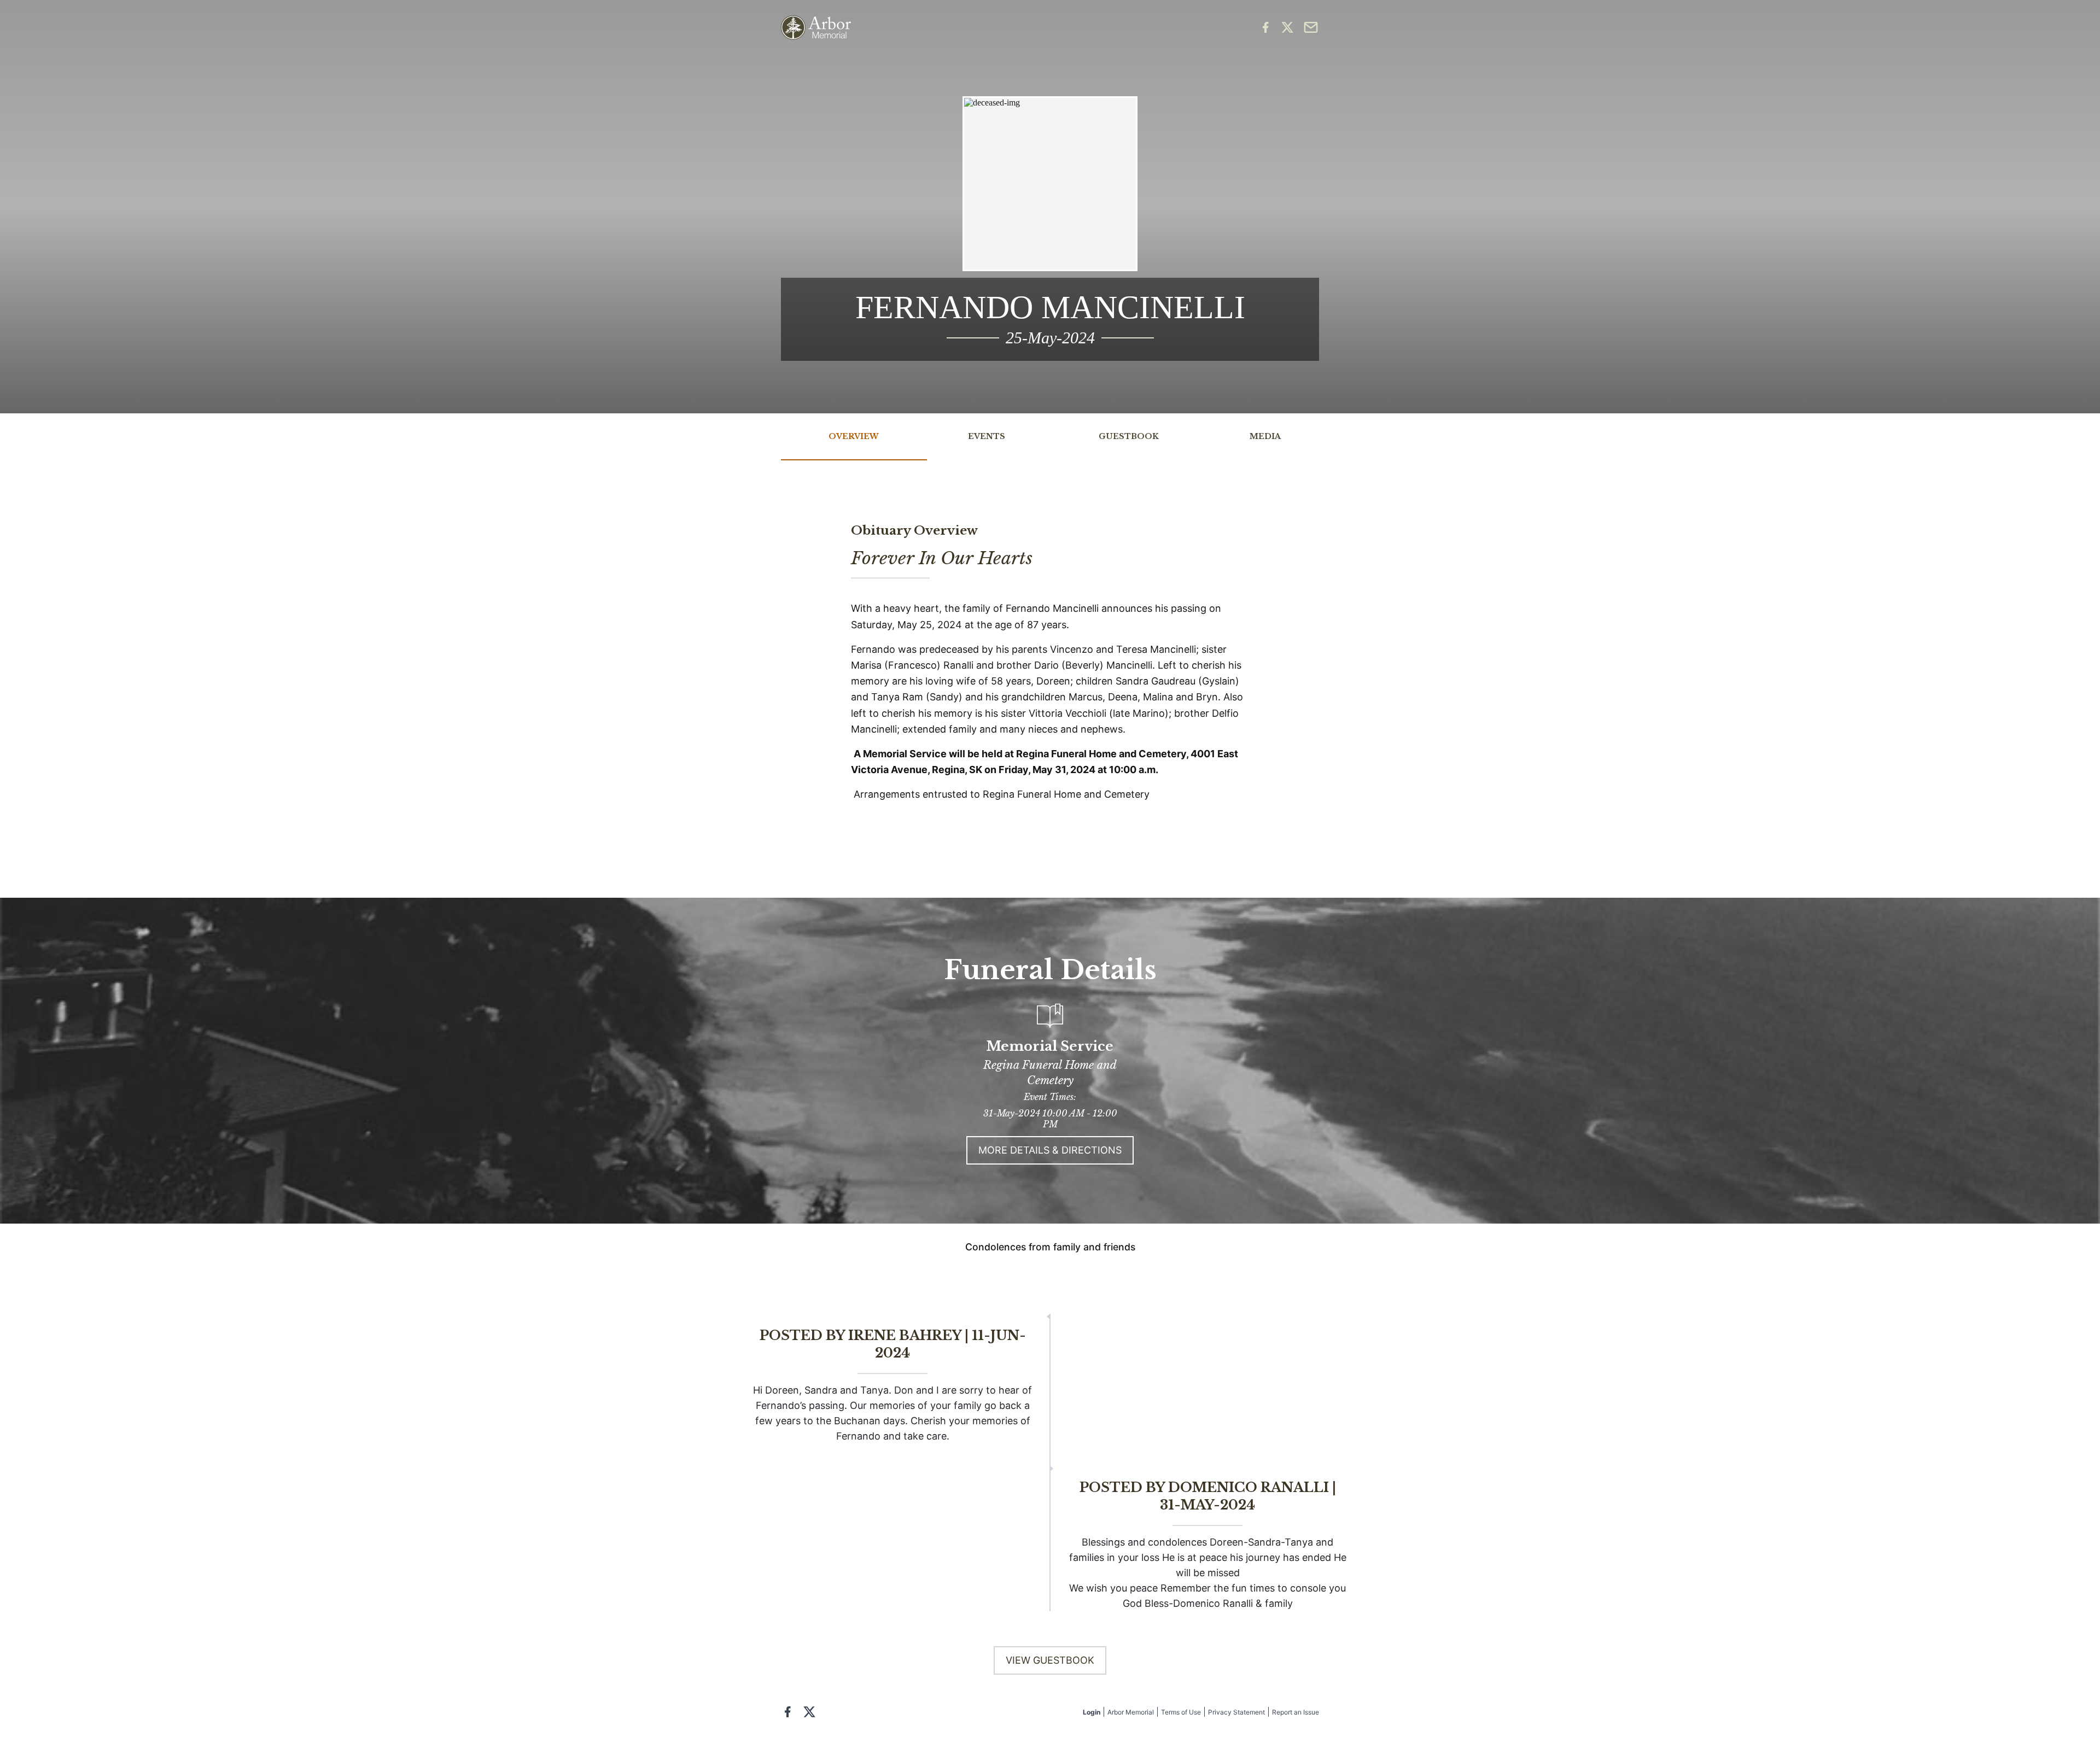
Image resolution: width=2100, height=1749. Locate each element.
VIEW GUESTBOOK (1050, 1660)
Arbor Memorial (1131, 1712)
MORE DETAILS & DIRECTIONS (1050, 1150)
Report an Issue (1296, 1712)
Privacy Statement (1236, 1712)
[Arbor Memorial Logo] (816, 28)
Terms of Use (1181, 1712)
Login (1092, 1712)
